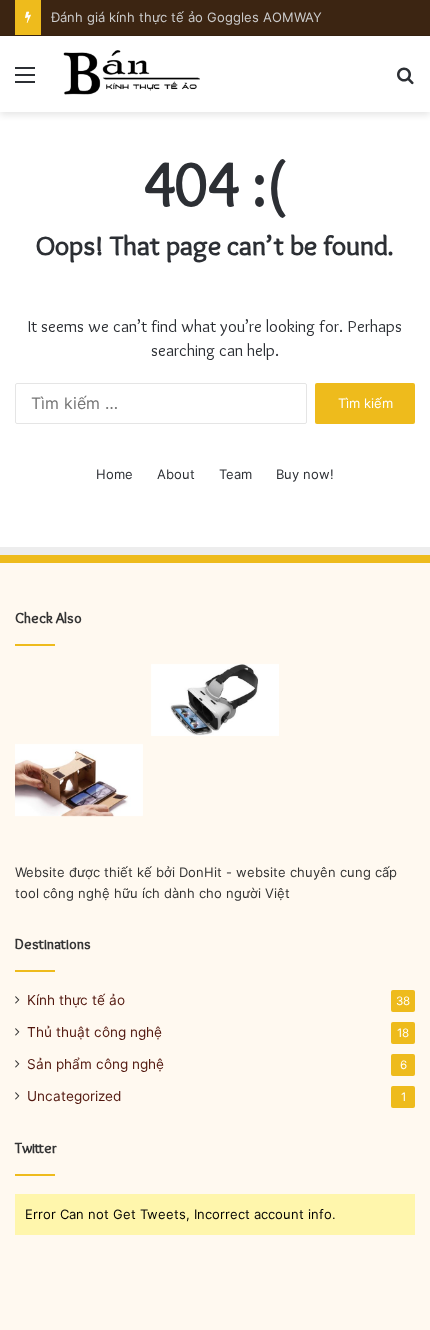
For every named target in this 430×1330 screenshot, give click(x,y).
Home (114, 474)
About (176, 474)
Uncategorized (74, 1096)
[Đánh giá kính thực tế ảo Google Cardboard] (79, 780)
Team (235, 474)
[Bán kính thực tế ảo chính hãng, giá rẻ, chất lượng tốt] (130, 74)
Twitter (36, 1148)
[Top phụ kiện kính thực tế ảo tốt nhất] (215, 700)
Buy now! (305, 474)
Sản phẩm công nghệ (95, 1064)
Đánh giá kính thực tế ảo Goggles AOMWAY (186, 17)
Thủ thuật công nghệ (94, 1032)
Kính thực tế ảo (76, 1000)
